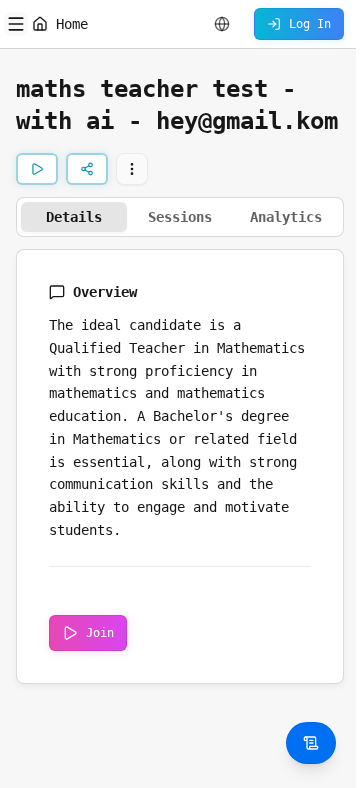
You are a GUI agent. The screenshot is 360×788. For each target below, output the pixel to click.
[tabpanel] (180, 466)
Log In (310, 24)
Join (100, 633)
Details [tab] (74, 217)
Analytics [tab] (286, 217)
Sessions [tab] (180, 217)
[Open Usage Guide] (311, 743)
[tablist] (180, 217)
